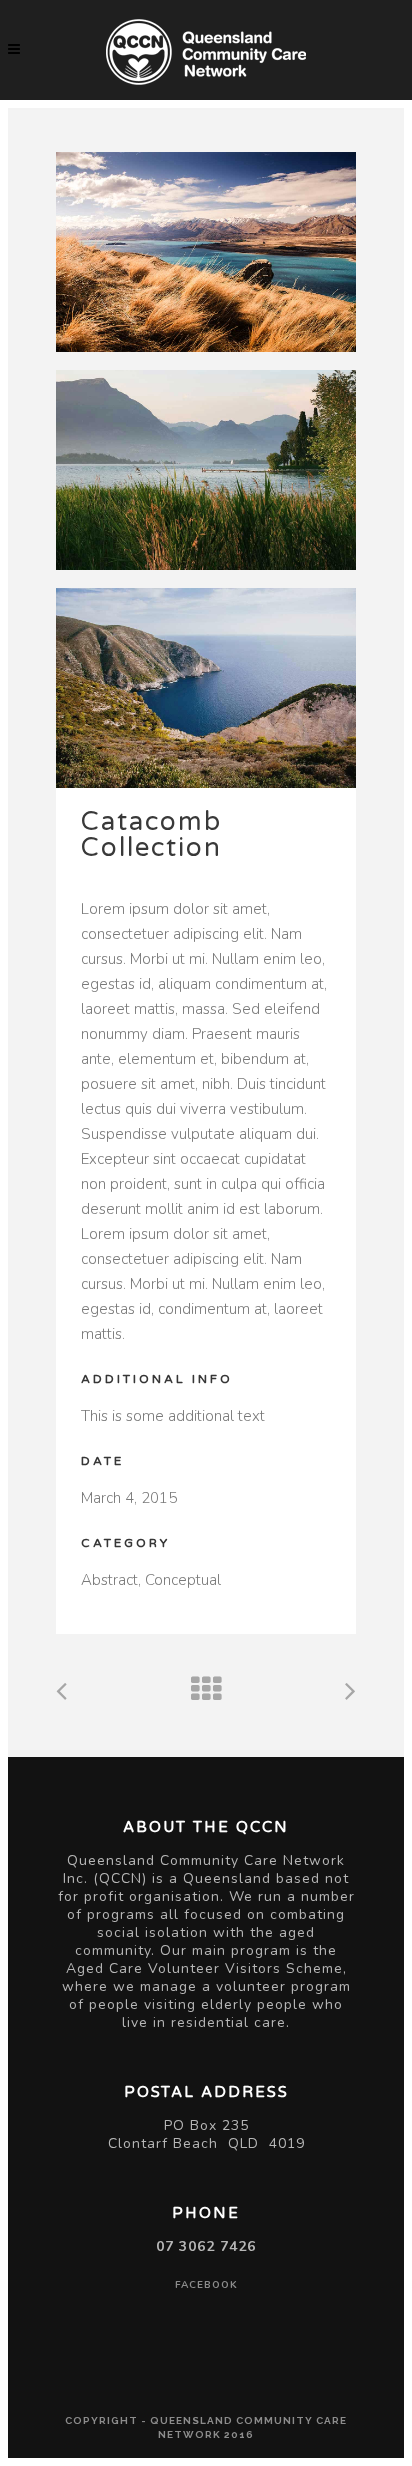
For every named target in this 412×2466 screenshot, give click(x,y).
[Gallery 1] (206, 252)
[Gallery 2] (206, 470)
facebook (206, 2285)
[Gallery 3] (206, 688)
